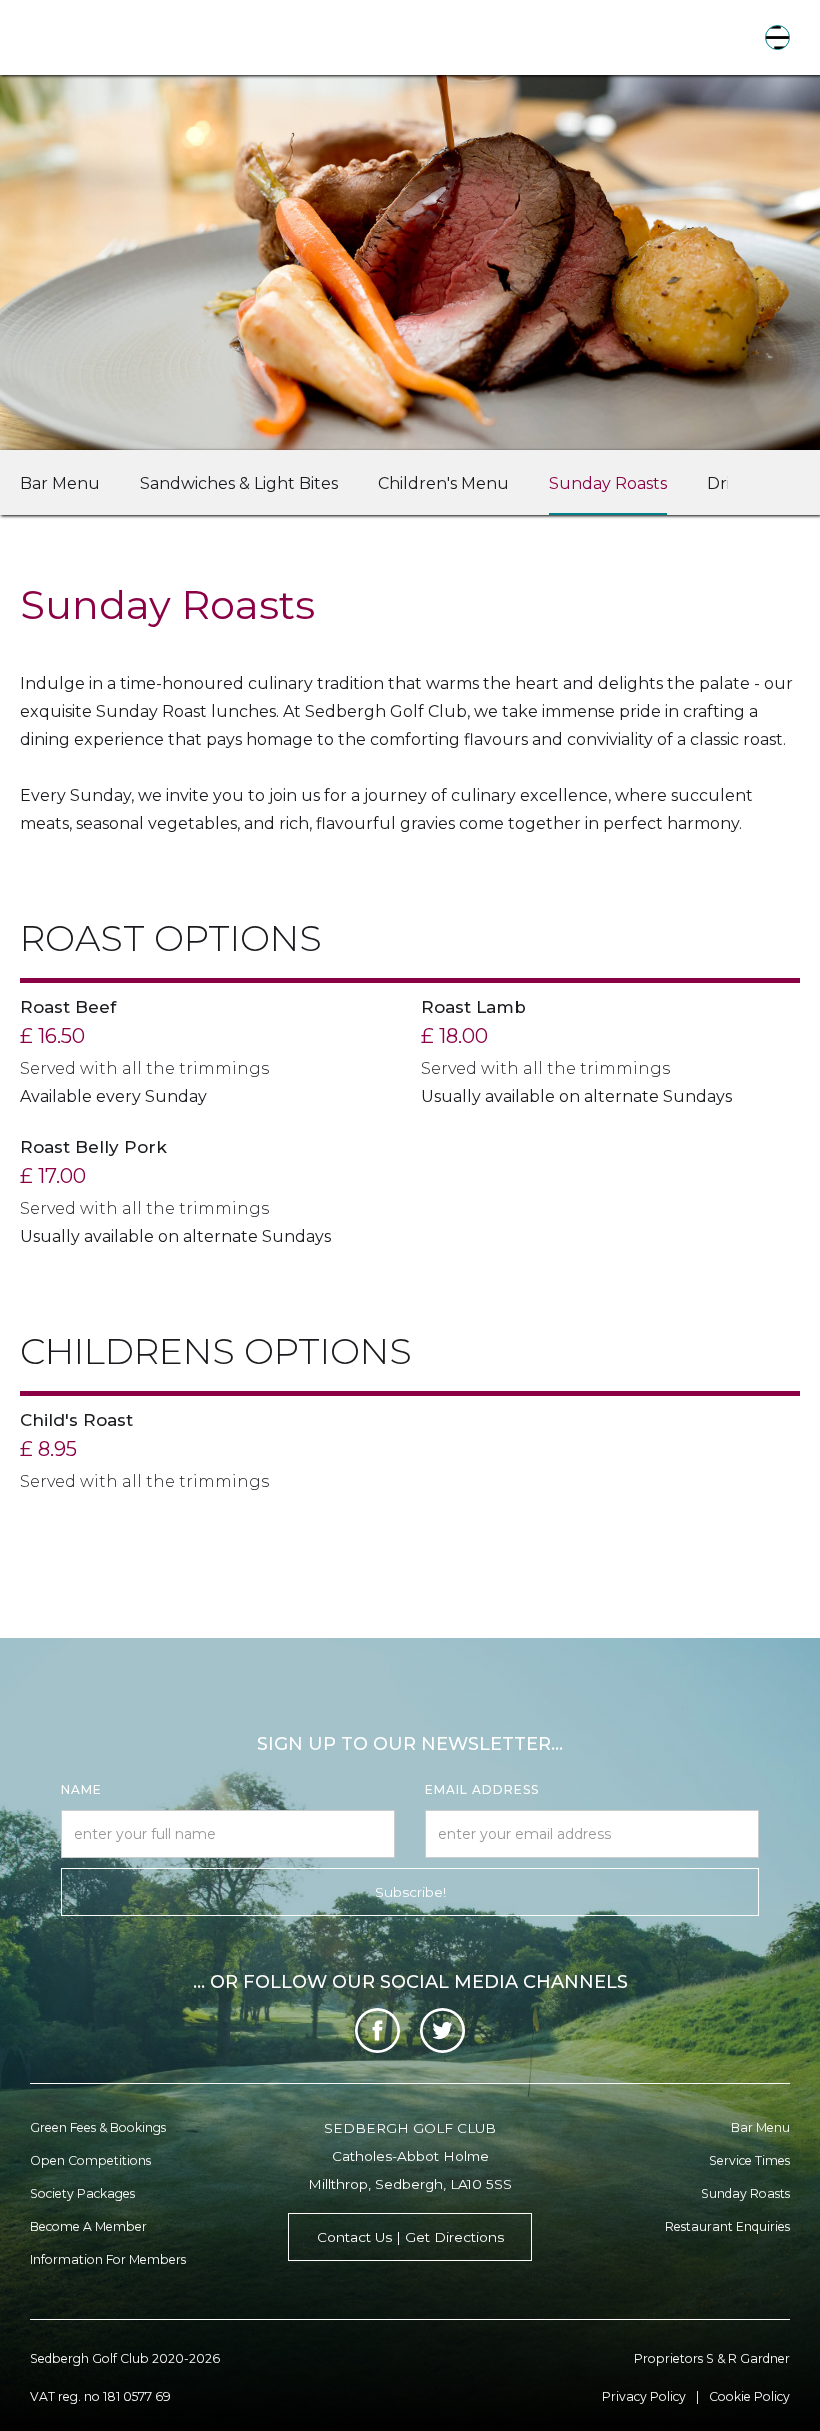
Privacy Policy (644, 2396)
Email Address (482, 1789)
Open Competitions (90, 2160)
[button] (777, 37)
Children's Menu (443, 483)
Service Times (749, 2160)
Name (81, 1789)
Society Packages (82, 2193)
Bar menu (760, 2127)
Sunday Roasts (608, 483)
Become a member (88, 2226)
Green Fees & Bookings (98, 2127)
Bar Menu (60, 483)
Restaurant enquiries (727, 2226)
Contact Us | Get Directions (410, 2237)
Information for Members (108, 2259)
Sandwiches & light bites (239, 483)
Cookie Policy (749, 2396)
